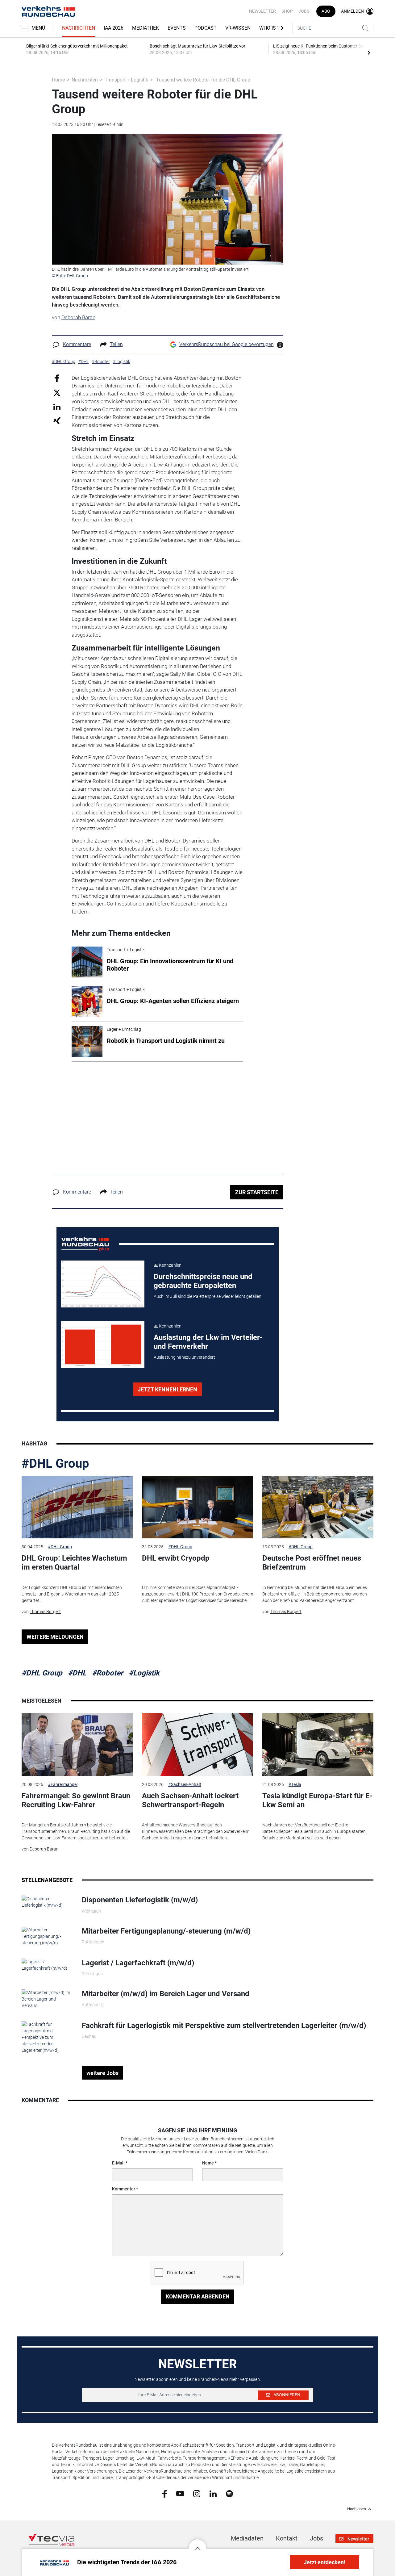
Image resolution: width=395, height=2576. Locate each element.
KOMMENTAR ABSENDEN (198, 2296)
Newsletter (262, 11)
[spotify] (229, 2493)
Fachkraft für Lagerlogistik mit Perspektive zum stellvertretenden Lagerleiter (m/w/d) (224, 2026)
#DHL (77, 1673)
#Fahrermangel (63, 1784)
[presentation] (369, 52)
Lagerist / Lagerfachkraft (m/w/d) (138, 1963)
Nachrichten (79, 28)
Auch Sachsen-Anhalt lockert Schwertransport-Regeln (190, 1800)
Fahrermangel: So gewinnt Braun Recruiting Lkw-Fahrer (76, 1800)
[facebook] (165, 2494)
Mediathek (146, 28)
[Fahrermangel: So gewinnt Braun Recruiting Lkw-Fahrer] (77, 1744)
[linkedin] (213, 2493)
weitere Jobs (102, 2073)
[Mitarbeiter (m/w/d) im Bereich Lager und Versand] (47, 1999)
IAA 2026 (114, 28)
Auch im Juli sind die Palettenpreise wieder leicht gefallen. (208, 1296)
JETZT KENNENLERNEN (167, 1389)
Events (177, 28)
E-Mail (118, 2163)
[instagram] (197, 2493)
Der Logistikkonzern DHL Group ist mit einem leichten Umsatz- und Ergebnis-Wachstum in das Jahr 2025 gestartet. (72, 1594)
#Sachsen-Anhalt (185, 1784)
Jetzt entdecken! (324, 2562)
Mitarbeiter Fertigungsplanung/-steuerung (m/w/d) (166, 1931)
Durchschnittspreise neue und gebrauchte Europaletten (203, 1281)
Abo (326, 11)
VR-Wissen (238, 28)
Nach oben (357, 2509)
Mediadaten (247, 2538)
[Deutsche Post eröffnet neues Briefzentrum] (318, 1507)
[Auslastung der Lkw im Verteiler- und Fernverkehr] (103, 1345)
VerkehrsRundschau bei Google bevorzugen (227, 344)
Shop (287, 11)
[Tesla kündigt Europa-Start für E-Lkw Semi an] (318, 1744)
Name (208, 2163)
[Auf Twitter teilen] (57, 393)
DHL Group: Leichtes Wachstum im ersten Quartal (74, 1563)
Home (58, 80)
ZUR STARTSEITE (257, 1192)
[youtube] (180, 2493)
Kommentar (124, 2189)
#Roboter (108, 1673)
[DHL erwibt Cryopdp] (197, 1507)
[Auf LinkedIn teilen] (57, 406)
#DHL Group (55, 1464)
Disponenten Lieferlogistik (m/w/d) (140, 1900)
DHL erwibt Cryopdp (176, 1558)
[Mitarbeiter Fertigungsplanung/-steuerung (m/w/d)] (47, 1936)
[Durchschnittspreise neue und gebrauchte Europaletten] (103, 1284)
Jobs (304, 11)
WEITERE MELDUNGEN (55, 1637)
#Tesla (295, 1784)
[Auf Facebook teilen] (57, 378)
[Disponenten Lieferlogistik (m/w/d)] (47, 1902)
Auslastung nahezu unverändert (184, 1357)
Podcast (206, 28)
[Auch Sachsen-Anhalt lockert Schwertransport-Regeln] (197, 1744)
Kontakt (287, 2538)
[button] (197, 2544)
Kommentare (77, 344)
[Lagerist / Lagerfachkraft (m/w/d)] (47, 1964)
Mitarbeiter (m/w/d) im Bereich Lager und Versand (166, 1994)
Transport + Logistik (126, 80)
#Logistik (144, 1673)
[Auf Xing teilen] (57, 420)
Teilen (116, 344)
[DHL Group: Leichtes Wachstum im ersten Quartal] (77, 1507)
